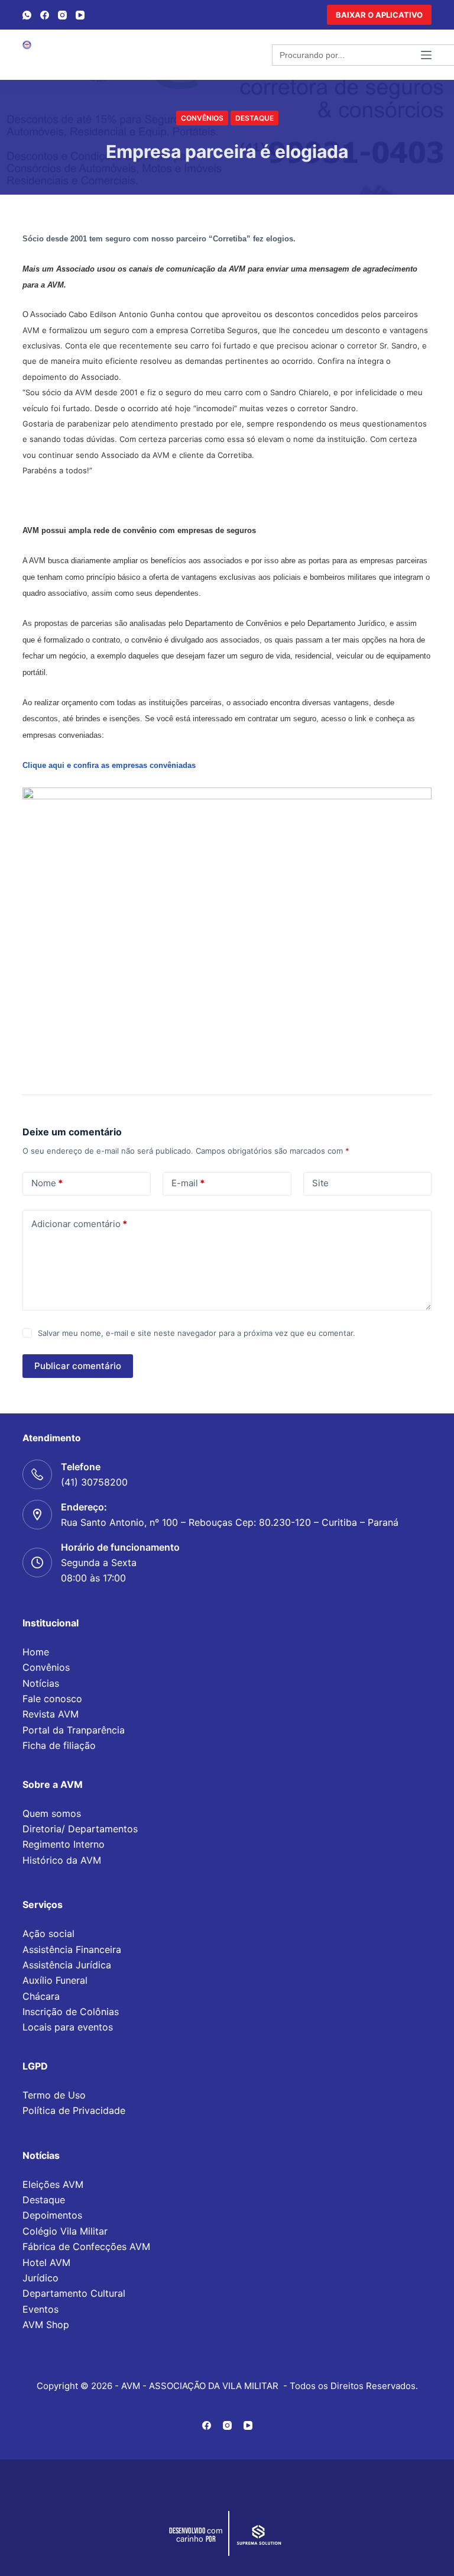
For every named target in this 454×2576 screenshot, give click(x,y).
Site (320, 1183)
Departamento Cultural (74, 2293)
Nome (47, 1183)
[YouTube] (80, 15)
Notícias (41, 1683)
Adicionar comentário (79, 1224)
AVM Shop (46, 2325)
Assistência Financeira (72, 1949)
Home (36, 1652)
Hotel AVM (46, 2262)
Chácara (41, 1996)
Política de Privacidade (74, 2110)
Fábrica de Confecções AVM (86, 2246)
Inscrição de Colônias (71, 2012)
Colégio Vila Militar (65, 2231)
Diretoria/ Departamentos (80, 1829)
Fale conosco (52, 1699)
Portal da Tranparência (74, 1730)
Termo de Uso (54, 2095)
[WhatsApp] (27, 15)
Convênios (202, 118)
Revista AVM (51, 1714)
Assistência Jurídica (67, 1965)
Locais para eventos (68, 2027)
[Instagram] (62, 15)
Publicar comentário (78, 1366)
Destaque (254, 118)
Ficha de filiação (59, 1745)
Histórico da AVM (62, 1860)
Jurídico (40, 2278)
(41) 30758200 (94, 1482)
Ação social (48, 1933)
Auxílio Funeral (55, 1980)
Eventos (40, 2309)
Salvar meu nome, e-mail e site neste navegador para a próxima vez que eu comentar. (197, 1333)
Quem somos (52, 1813)
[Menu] (426, 55)
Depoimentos (52, 2215)
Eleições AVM (53, 2184)
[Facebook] (45, 15)
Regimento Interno (64, 1844)
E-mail (188, 1183)
